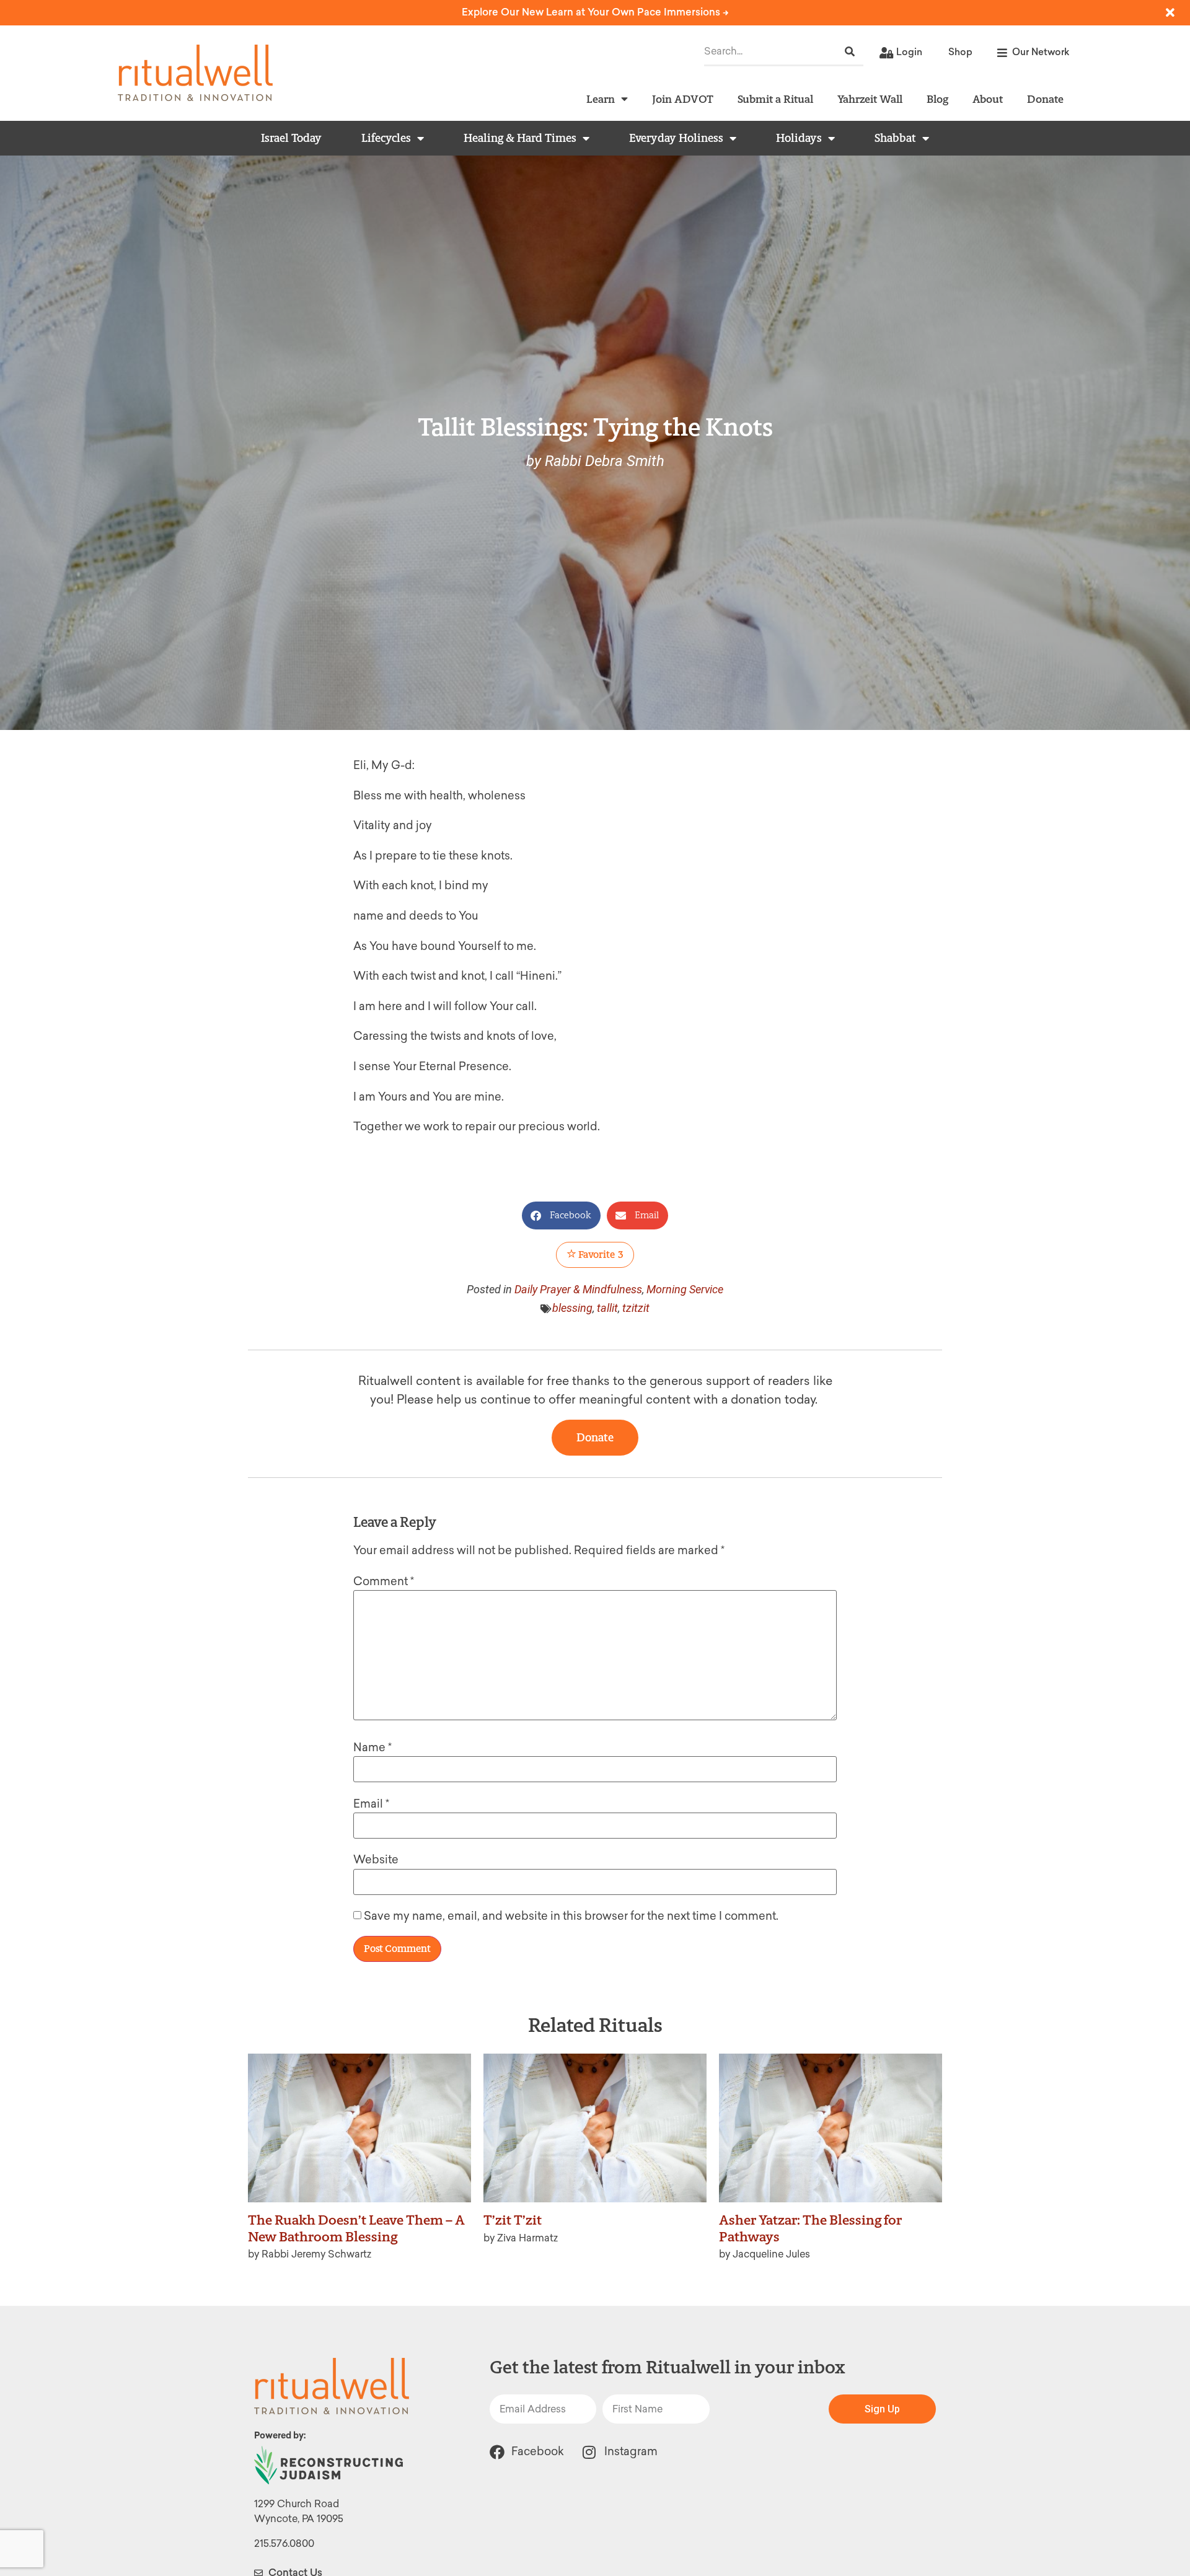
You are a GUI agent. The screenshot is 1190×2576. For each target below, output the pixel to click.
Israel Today (291, 138)
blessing (572, 1308)
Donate (1045, 99)
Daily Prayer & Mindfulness (578, 1289)
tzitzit (636, 1308)
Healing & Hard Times (520, 138)
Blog (937, 99)
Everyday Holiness (676, 138)
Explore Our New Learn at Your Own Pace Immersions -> (595, 12)
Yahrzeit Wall (870, 99)
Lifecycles (386, 138)
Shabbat (895, 138)
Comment (384, 1581)
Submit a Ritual (775, 99)
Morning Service (685, 1289)
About (988, 99)
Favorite (600, 1255)
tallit (607, 1308)
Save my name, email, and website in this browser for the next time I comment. (571, 1916)
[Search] (850, 52)
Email (371, 1804)
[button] (561, 1215)
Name (372, 1747)
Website (376, 1860)
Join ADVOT (683, 99)
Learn (601, 99)
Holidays (799, 138)
